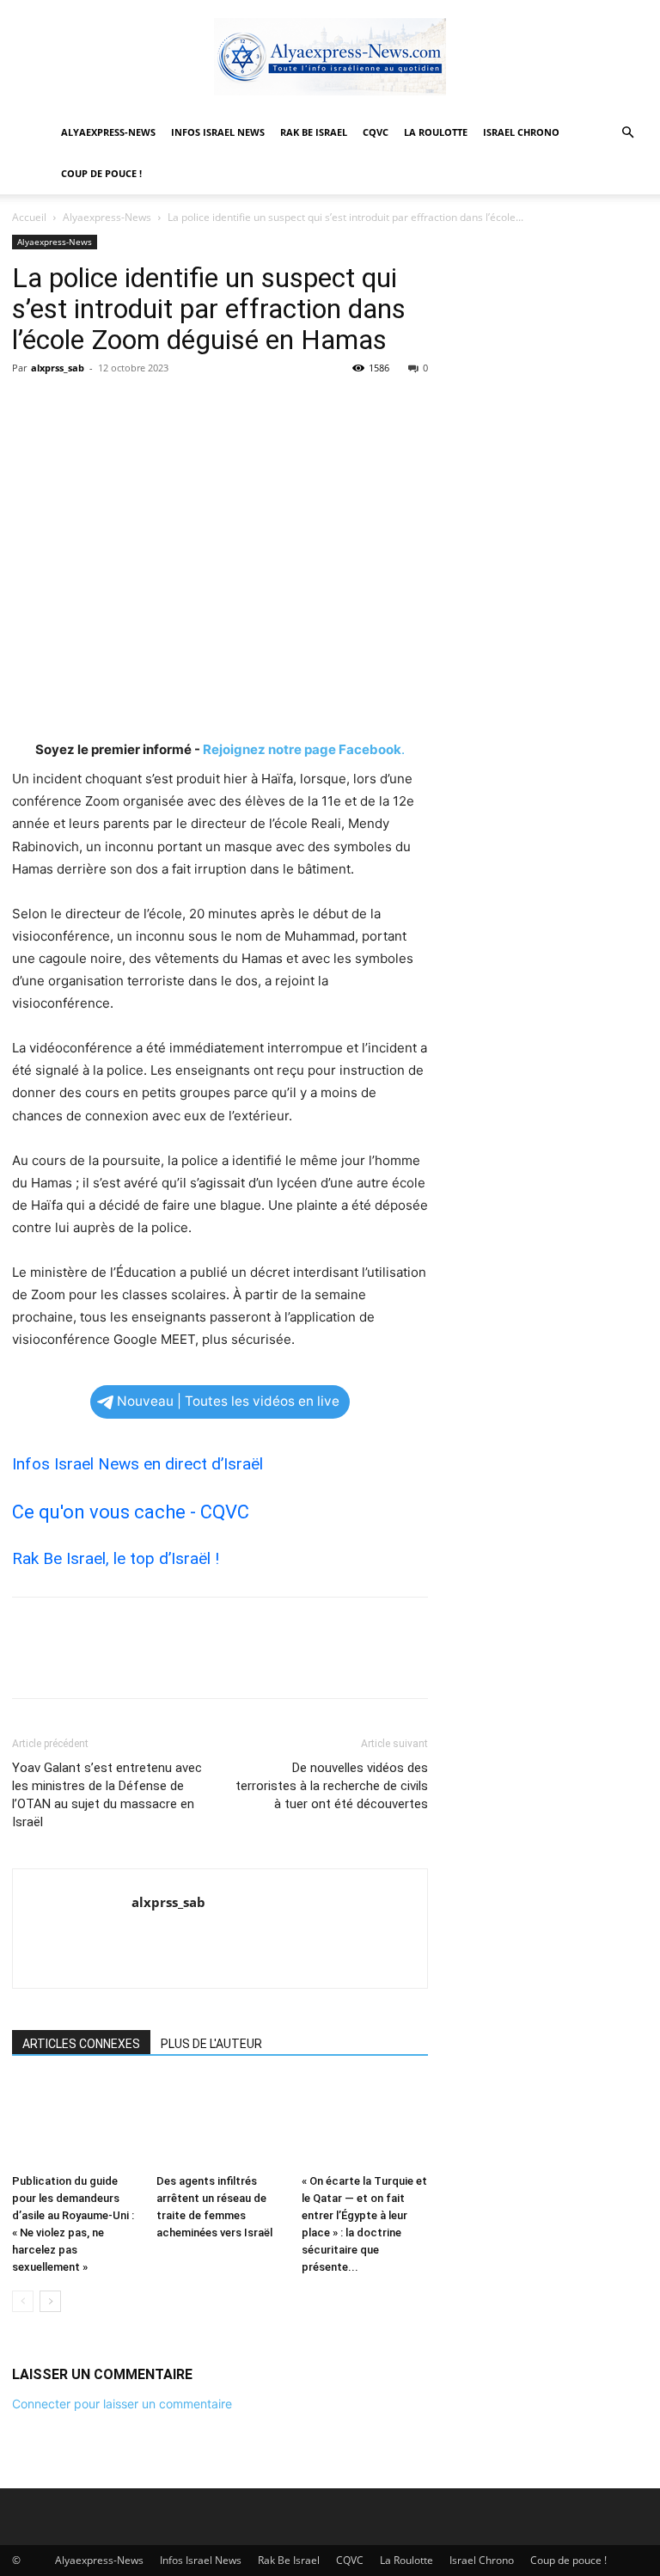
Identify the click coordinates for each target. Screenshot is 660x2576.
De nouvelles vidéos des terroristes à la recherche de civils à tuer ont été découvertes (332, 1786)
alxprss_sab (58, 368)
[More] (188, 407)
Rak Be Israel (314, 132)
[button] (627, 133)
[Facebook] (29, 407)
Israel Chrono (521, 132)
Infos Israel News (218, 132)
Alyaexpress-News (108, 132)
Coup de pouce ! (101, 173)
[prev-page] (23, 2301)
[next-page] (50, 2301)
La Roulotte (436, 132)
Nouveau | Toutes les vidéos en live (228, 1401)
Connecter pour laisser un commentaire (122, 2404)
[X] (69, 407)
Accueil (29, 217)
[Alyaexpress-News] (330, 57)
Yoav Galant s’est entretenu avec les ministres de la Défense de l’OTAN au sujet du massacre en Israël (107, 1795)
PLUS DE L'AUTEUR (211, 2044)
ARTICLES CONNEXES (81, 2044)
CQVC (376, 132)
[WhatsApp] (148, 407)
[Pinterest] (108, 407)
